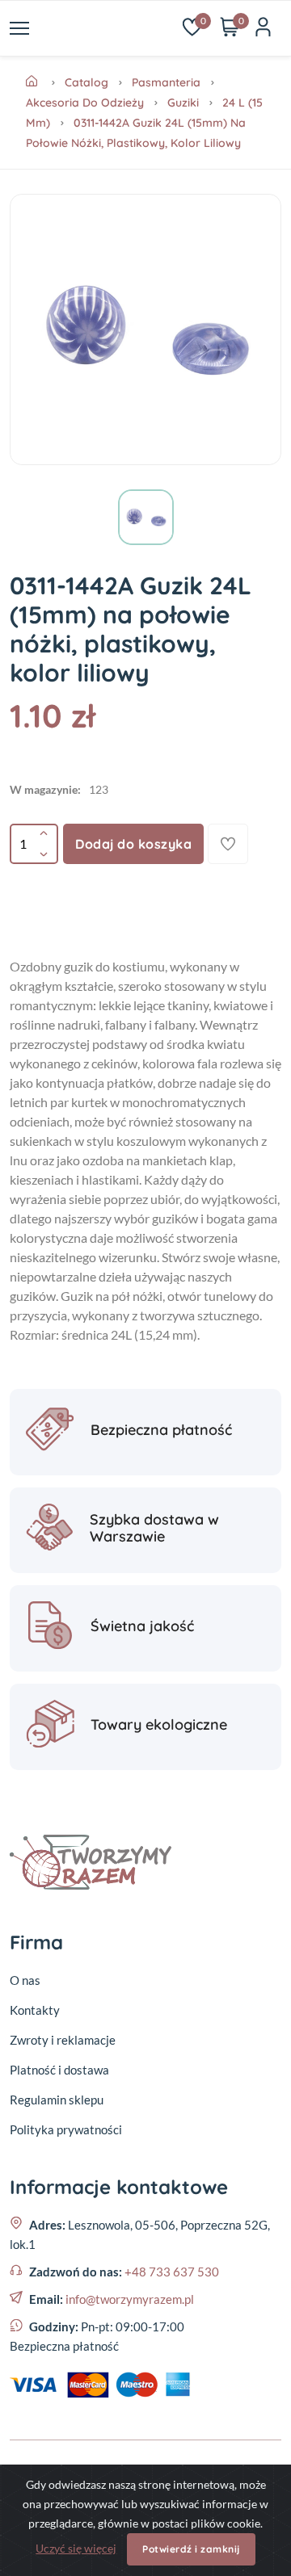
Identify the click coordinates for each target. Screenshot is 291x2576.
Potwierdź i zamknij (191, 2549)
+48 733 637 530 (172, 2272)
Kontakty (35, 2010)
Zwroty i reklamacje (63, 2040)
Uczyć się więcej (76, 2548)
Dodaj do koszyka (133, 844)
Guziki (183, 103)
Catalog (86, 82)
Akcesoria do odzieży (85, 103)
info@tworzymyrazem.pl (130, 2299)
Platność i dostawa (59, 2070)
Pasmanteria (166, 82)
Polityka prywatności (66, 2129)
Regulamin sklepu (57, 2100)
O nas (25, 1980)
